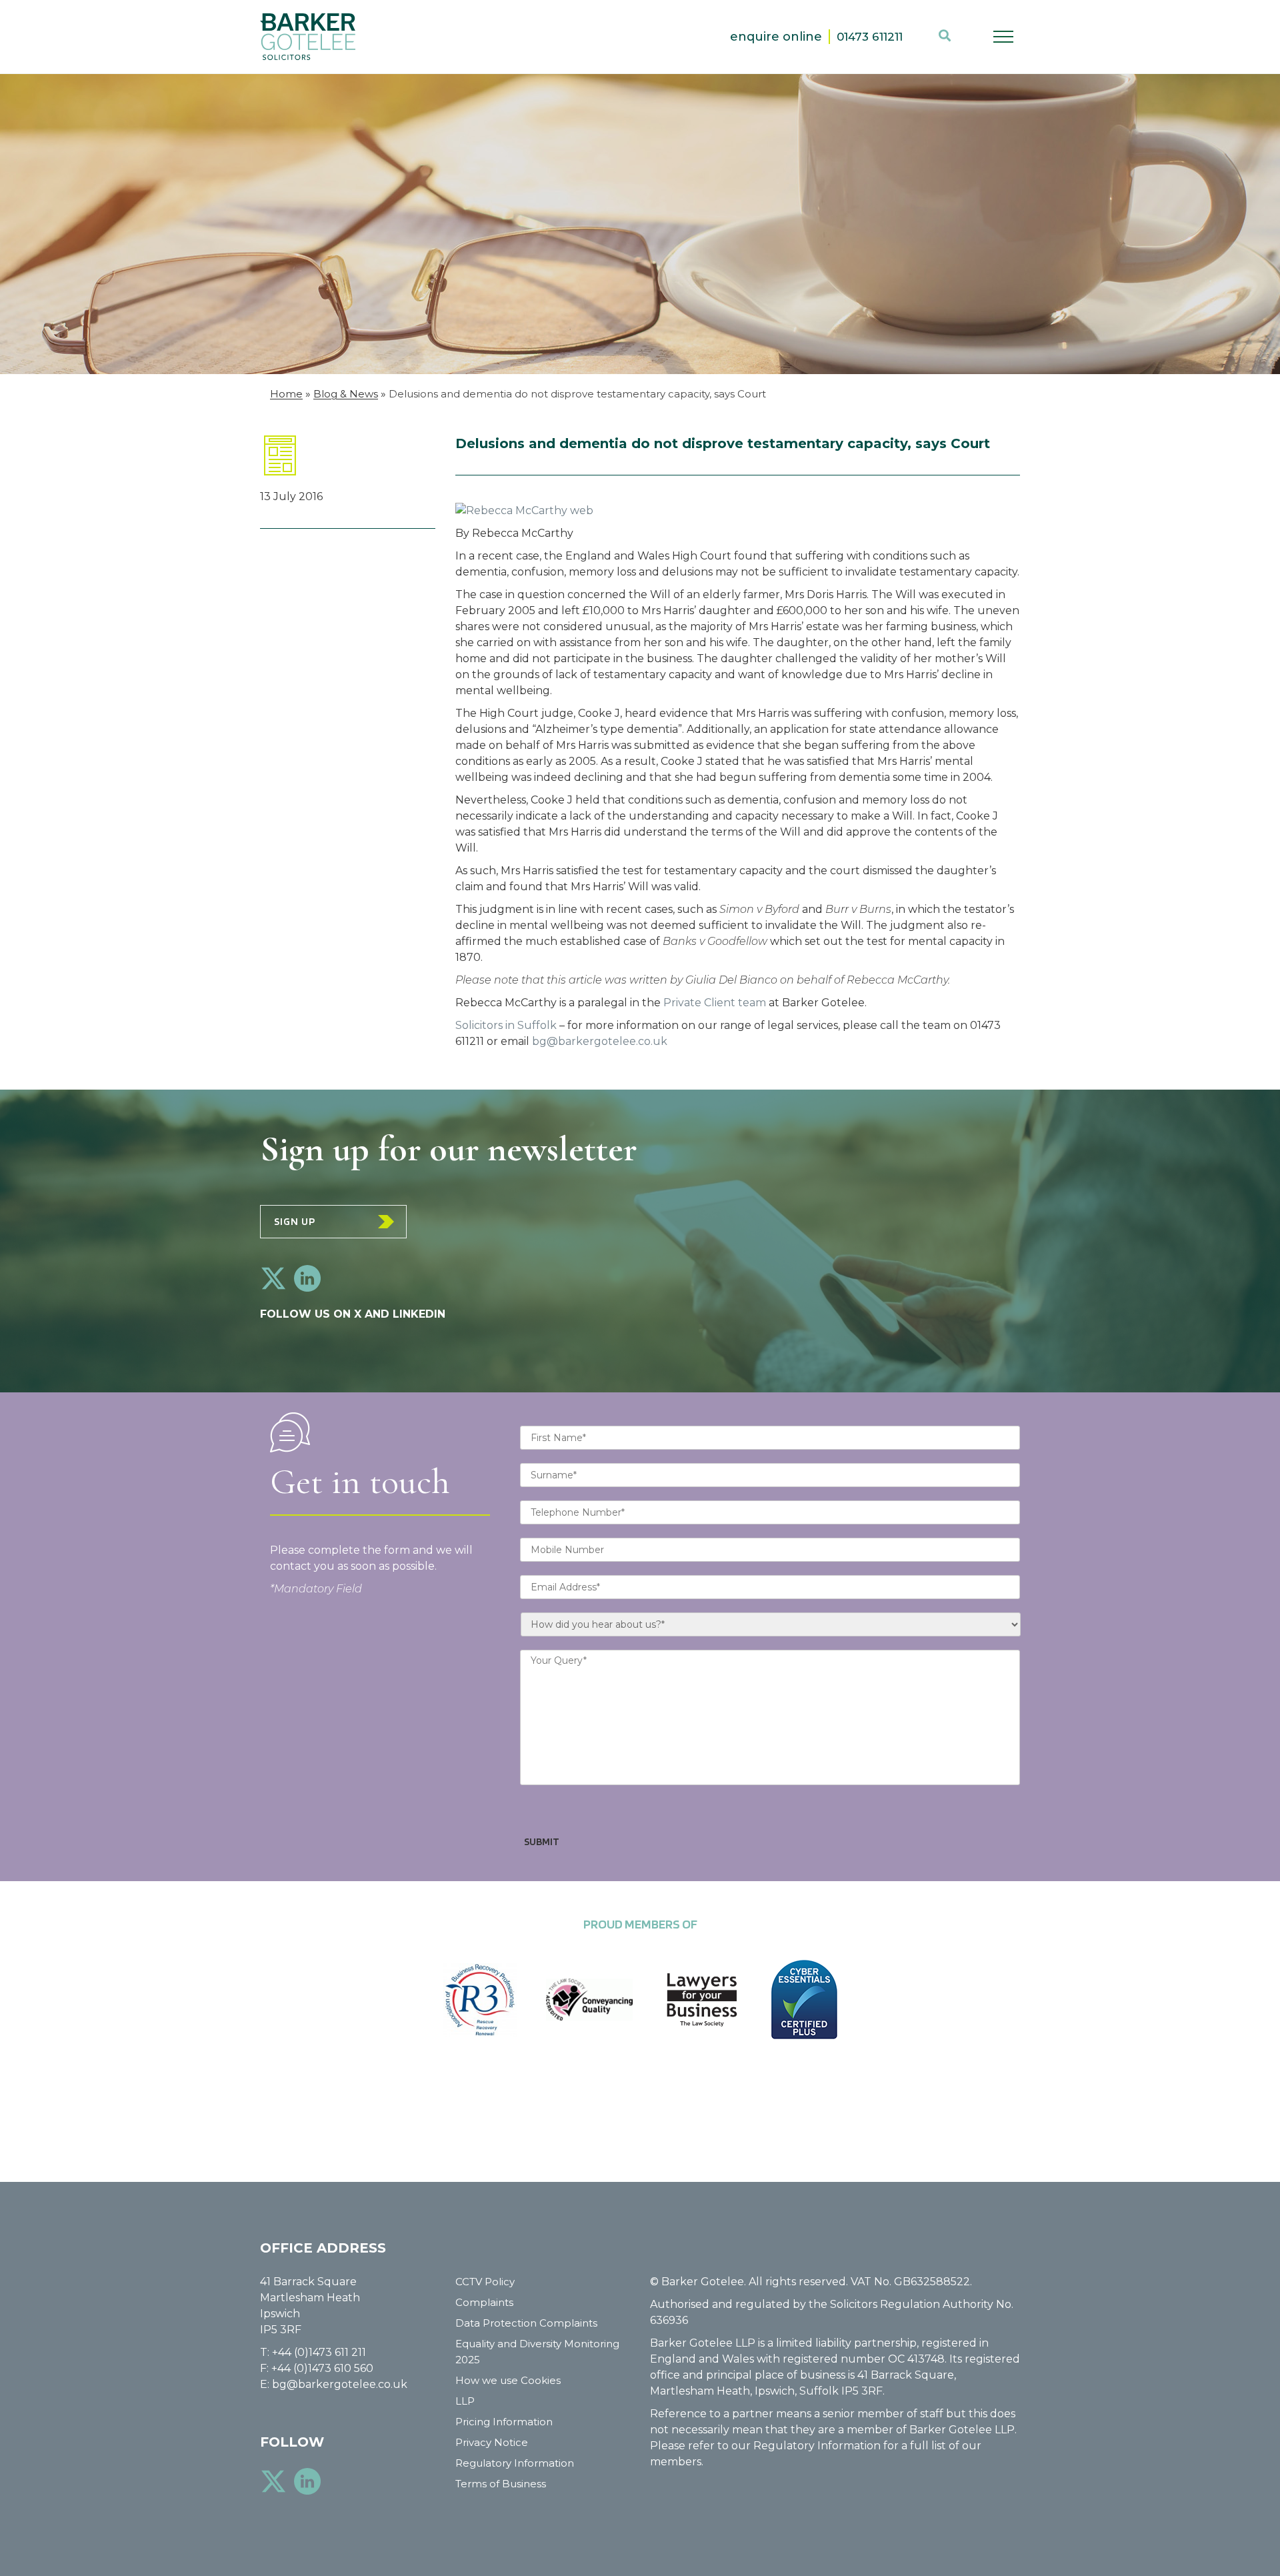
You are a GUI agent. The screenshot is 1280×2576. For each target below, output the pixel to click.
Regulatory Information (515, 2463)
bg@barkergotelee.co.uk (600, 1041)
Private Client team (715, 1003)
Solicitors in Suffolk (506, 1025)
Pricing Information (504, 2422)
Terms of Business (501, 2484)
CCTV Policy (485, 2282)
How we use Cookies (508, 2380)
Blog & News (346, 394)
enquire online (776, 37)
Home (286, 394)
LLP (465, 2401)
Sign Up (295, 1221)
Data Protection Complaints (526, 2323)
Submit (542, 1841)
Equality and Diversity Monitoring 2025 (537, 2352)
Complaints (484, 2302)
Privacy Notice (492, 2442)
